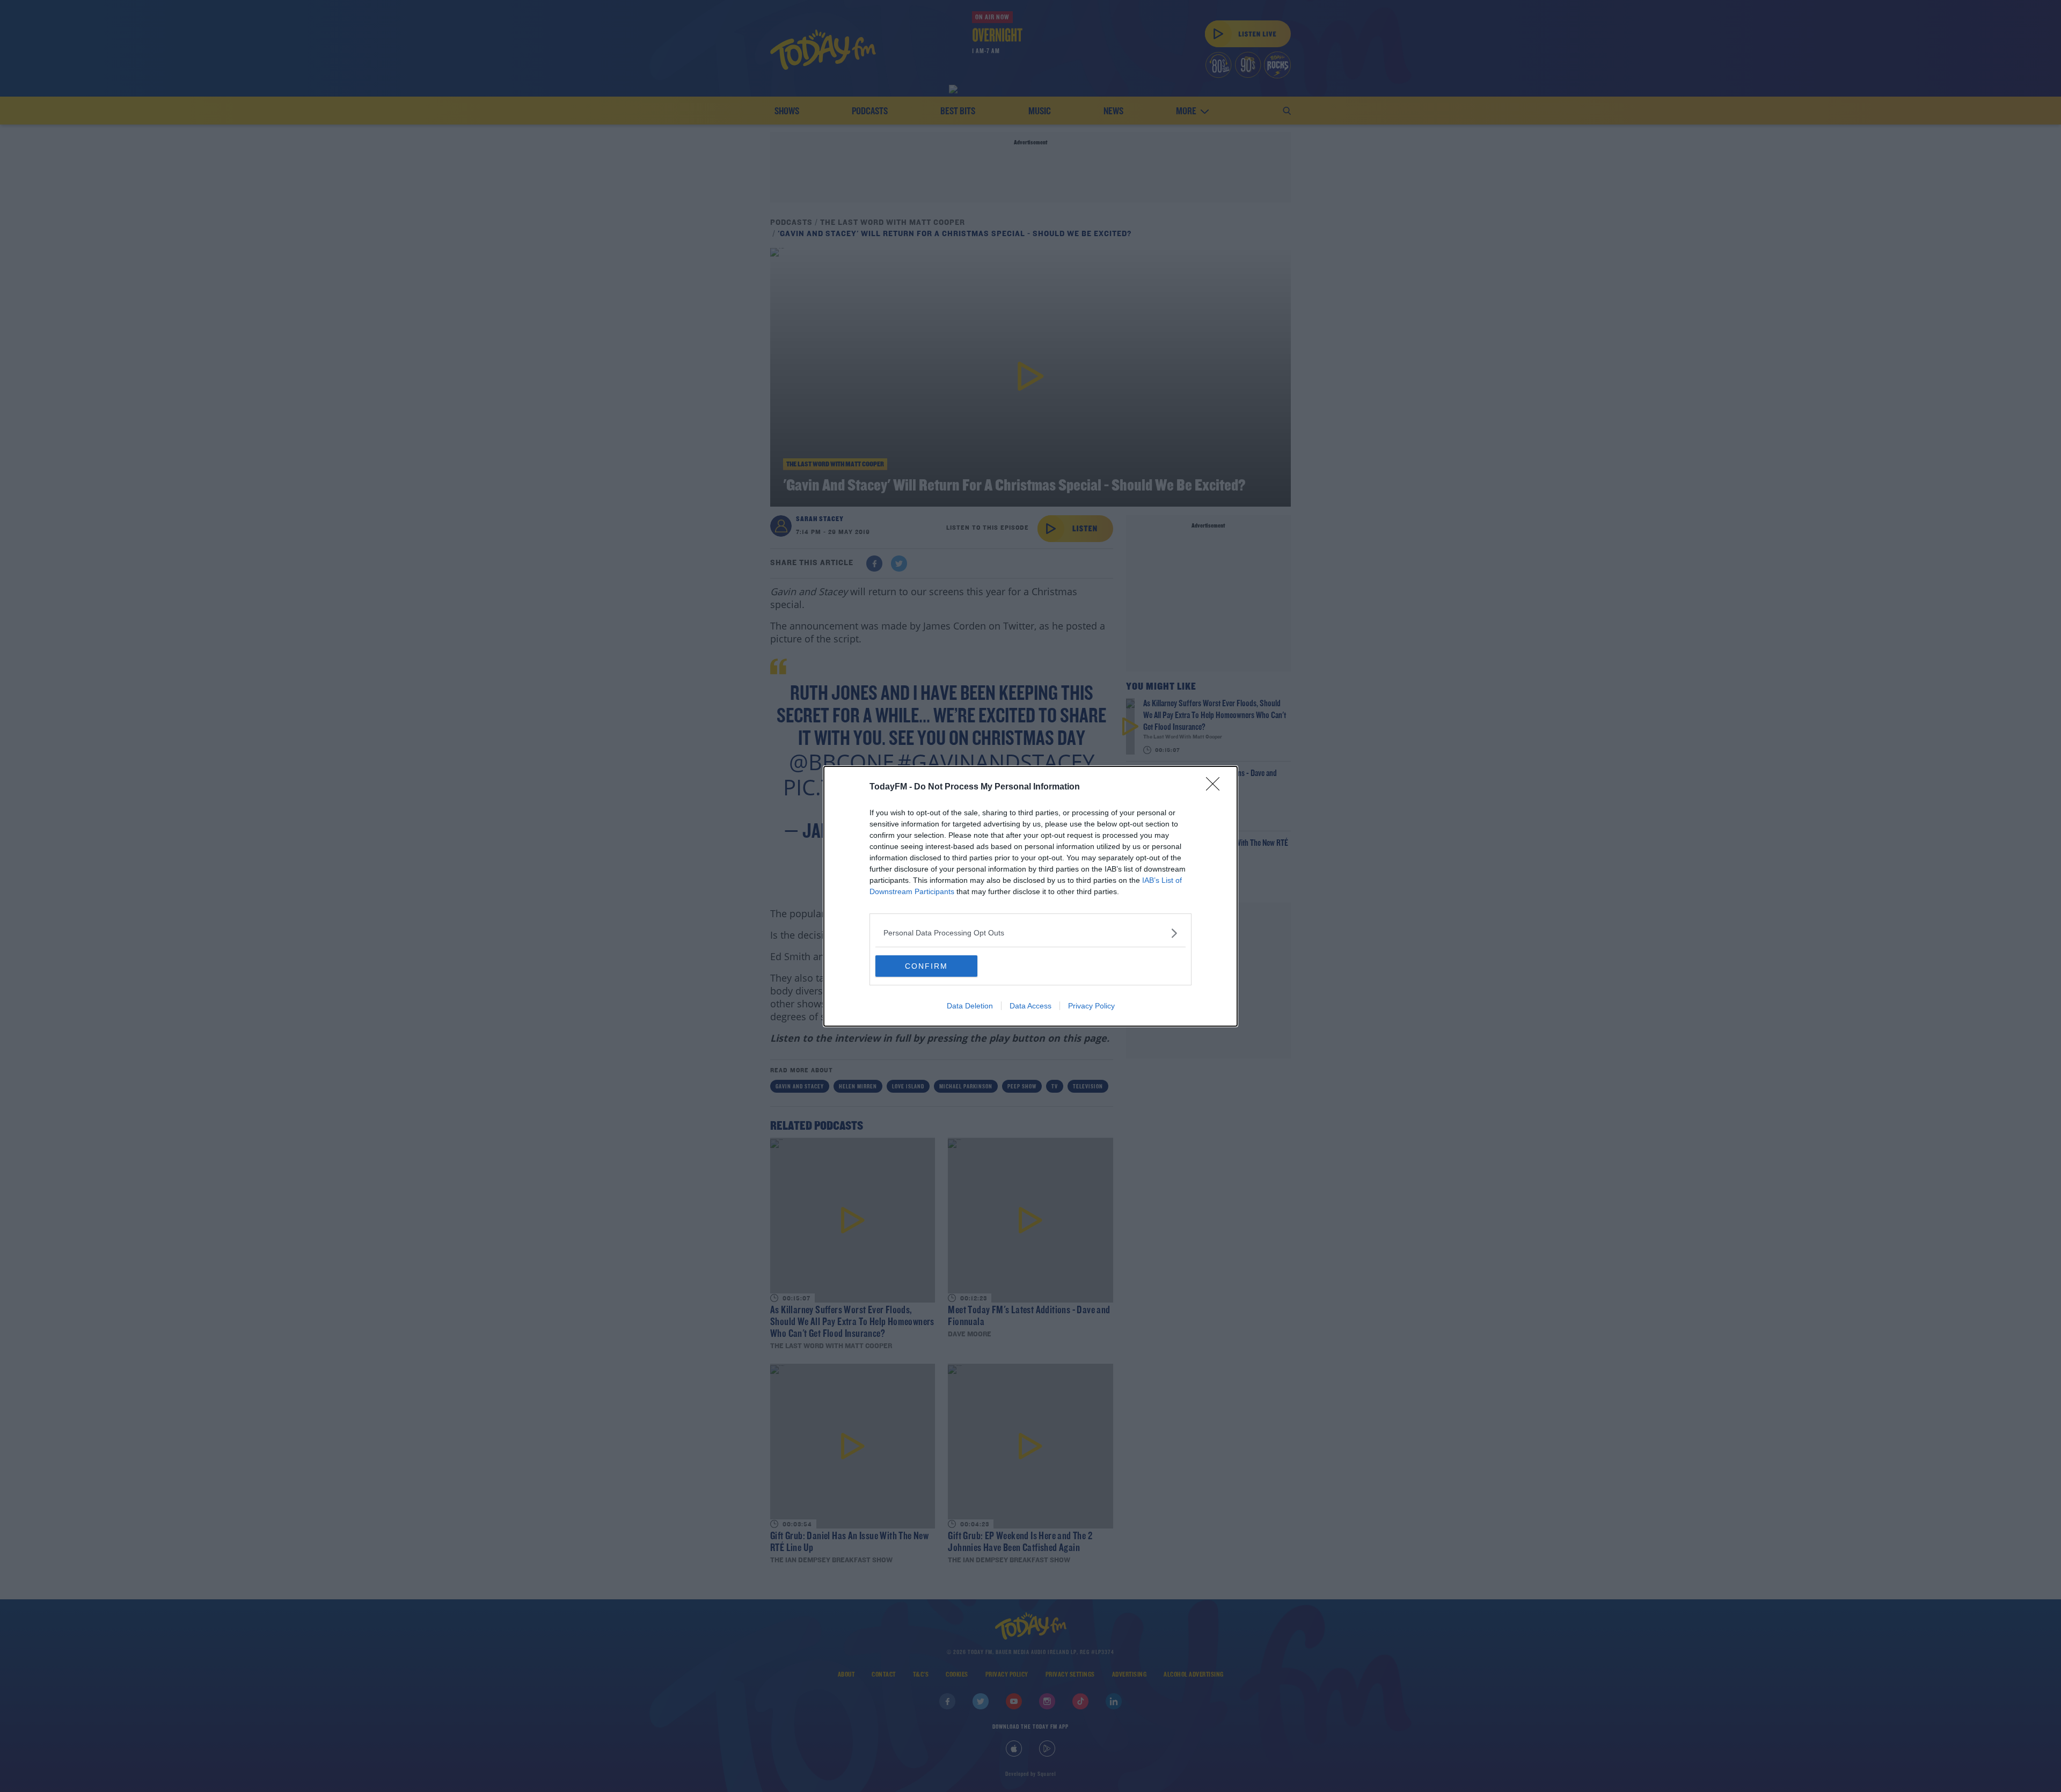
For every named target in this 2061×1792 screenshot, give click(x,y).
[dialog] (1030, 896)
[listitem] (1030, 933)
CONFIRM (926, 966)
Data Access (1030, 1006)
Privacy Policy (1091, 1006)
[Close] (1216, 787)
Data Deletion (970, 1006)
